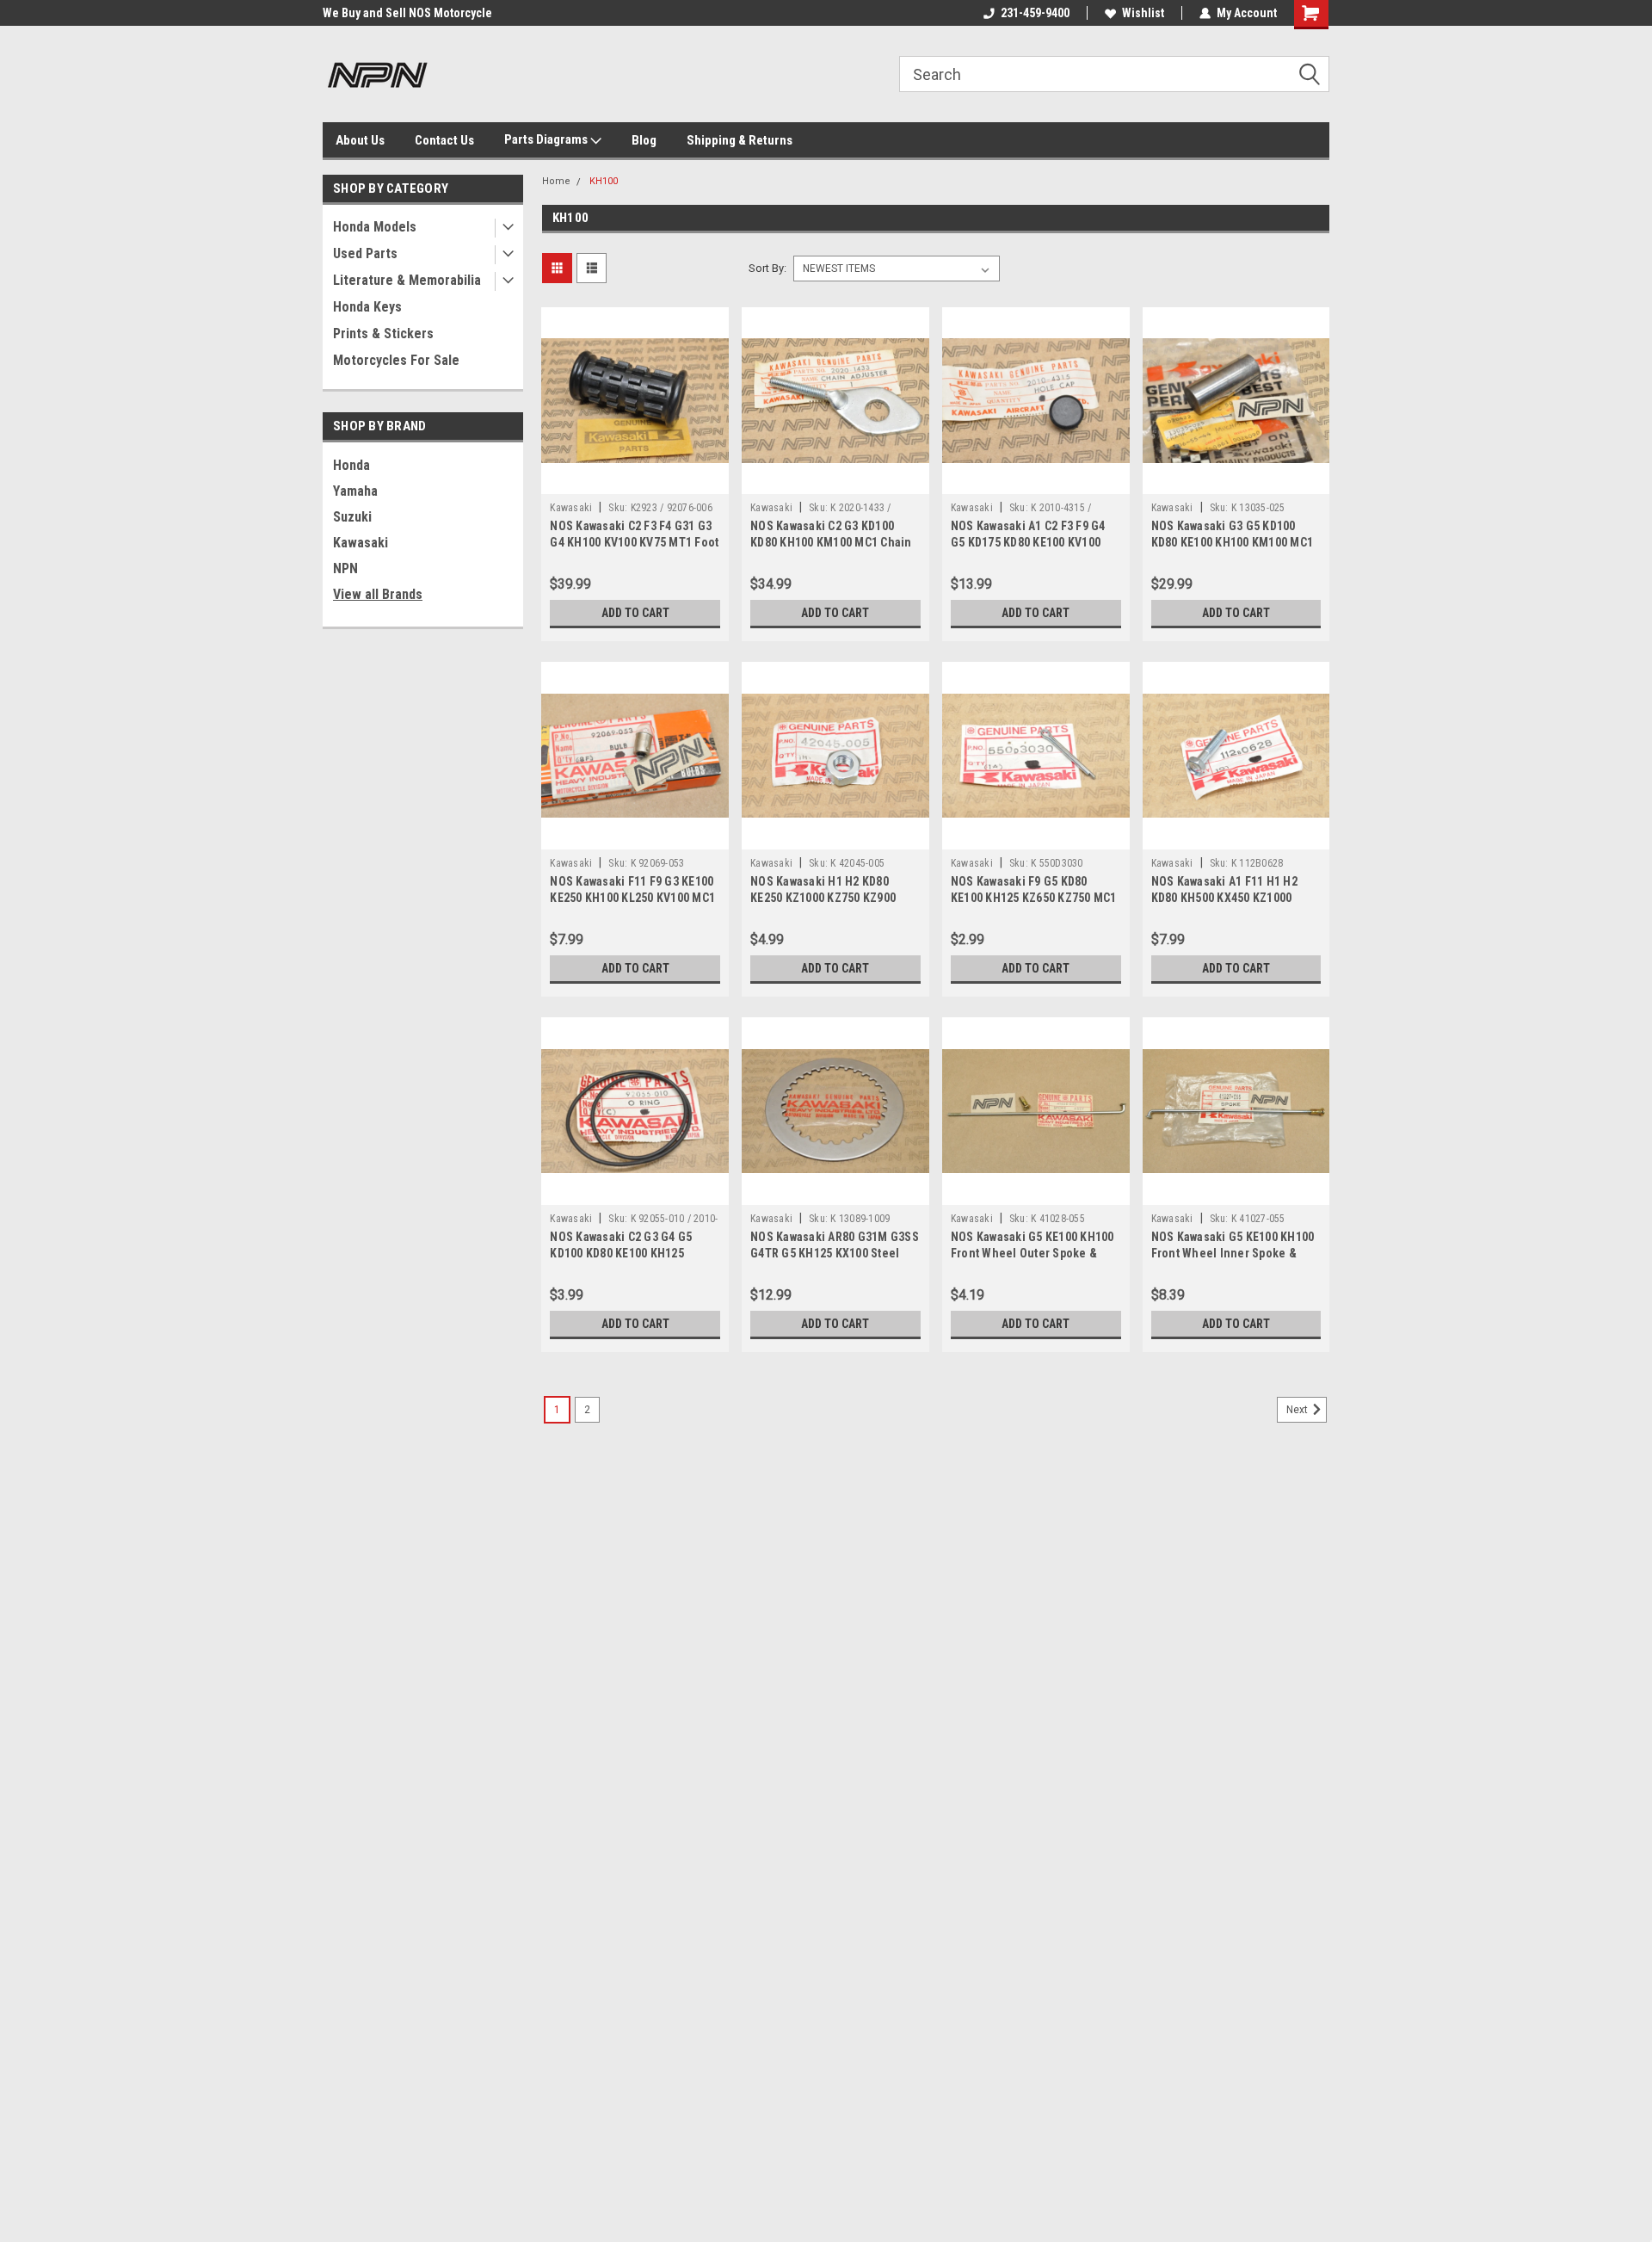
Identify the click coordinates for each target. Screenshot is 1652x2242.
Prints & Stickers (383, 334)
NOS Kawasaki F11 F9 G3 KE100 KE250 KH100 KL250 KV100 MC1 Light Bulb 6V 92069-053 (632, 898)
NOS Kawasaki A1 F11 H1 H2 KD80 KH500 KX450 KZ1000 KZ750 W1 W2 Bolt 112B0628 (1225, 898)
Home (556, 181)
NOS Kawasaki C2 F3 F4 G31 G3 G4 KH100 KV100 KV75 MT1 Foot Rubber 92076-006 (634, 542)
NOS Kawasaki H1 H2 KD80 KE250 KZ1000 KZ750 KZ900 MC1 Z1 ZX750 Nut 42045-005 (827, 898)
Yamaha (355, 491)
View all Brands (378, 594)
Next (1298, 1410)
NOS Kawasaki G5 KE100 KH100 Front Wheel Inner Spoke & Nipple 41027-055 (1233, 1253)
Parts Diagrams (547, 139)
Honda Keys (367, 307)
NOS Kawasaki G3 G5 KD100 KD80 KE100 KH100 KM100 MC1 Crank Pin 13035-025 (1233, 542)
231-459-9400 (1035, 13)
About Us (360, 140)
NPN (345, 568)
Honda (351, 465)
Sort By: (767, 268)
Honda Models (375, 227)
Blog (644, 140)
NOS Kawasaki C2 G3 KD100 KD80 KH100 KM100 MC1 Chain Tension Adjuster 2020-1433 (831, 542)
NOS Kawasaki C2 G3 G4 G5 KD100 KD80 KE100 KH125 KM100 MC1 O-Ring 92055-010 (629, 1253)
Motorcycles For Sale (396, 360)
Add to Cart (635, 613)
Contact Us (444, 140)
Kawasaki (361, 543)
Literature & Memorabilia (407, 280)
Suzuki (352, 517)
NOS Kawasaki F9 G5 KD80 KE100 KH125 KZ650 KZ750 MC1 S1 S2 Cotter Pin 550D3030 (1034, 898)
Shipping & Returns (740, 140)
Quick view (635, 481)
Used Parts (365, 253)
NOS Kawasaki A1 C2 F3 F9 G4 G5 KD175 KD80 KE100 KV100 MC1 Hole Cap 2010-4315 (1028, 542)
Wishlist (1143, 13)
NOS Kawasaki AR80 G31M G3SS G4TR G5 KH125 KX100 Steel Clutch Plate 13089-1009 (835, 1253)
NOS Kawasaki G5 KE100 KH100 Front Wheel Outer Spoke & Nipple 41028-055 (1032, 1253)
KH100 (604, 181)
